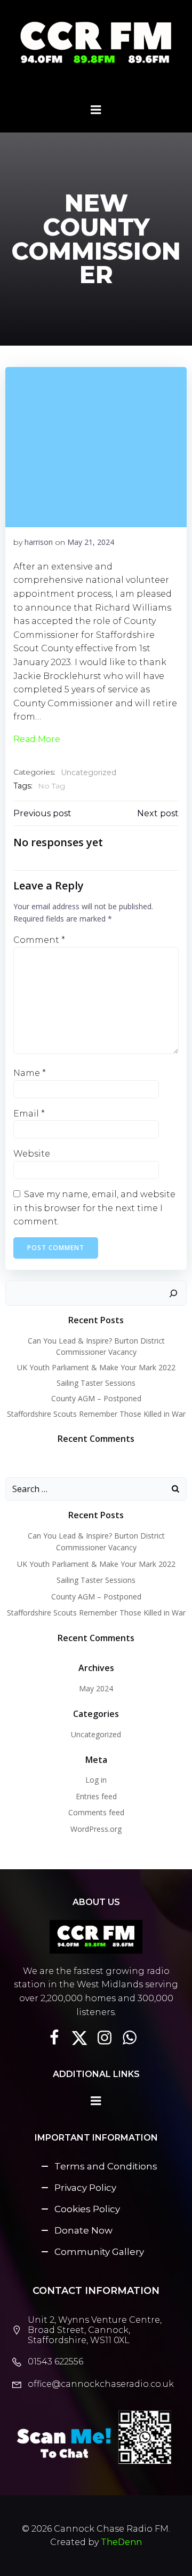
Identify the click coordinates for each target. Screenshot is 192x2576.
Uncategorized (89, 772)
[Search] (173, 1293)
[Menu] (96, 110)
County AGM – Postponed (96, 1398)
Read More (37, 739)
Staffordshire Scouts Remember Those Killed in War (96, 1414)
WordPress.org (96, 1829)
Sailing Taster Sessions (96, 1383)
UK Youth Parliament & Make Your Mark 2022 (96, 1367)
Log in (96, 1780)
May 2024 (96, 1688)
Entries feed (96, 1796)
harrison (39, 542)
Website (32, 1154)
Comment (39, 940)
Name (30, 1073)
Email (29, 1114)
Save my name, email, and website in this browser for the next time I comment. (94, 1208)
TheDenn (121, 2542)
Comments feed (96, 1812)
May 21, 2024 (91, 542)
